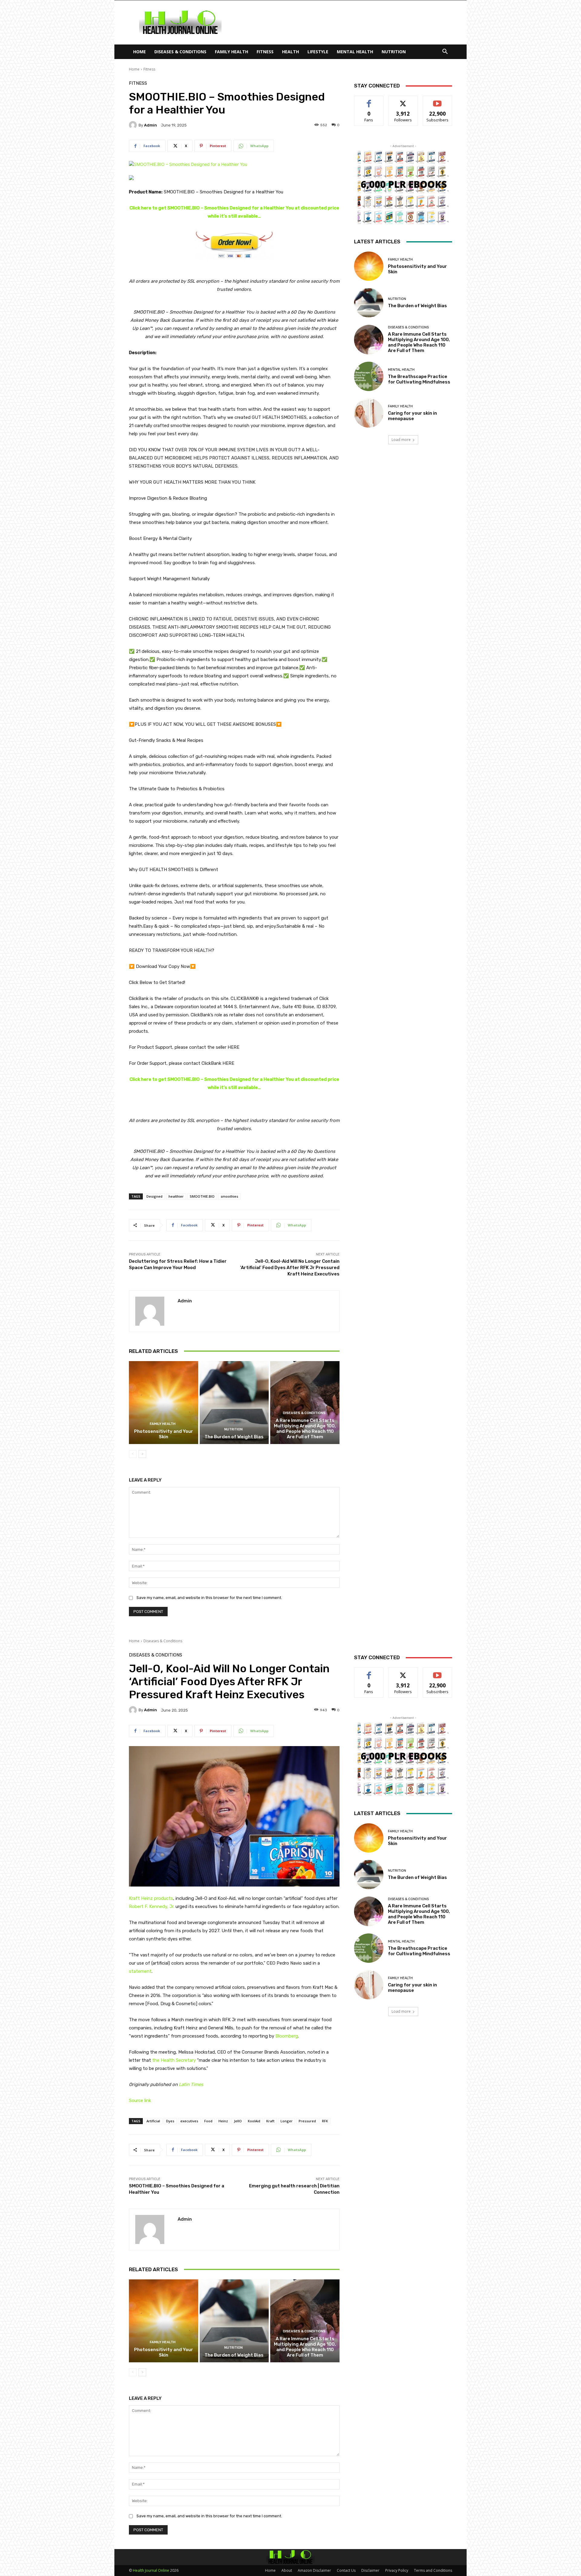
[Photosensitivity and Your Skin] (164, 1403)
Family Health (231, 52)
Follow (403, 100)
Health (290, 52)
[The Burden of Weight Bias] (234, 1403)
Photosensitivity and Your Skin (164, 1434)
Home (140, 52)
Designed (154, 1196)
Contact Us (346, 2570)
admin (151, 125)
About (287, 2570)
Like (369, 100)
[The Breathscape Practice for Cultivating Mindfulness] (369, 376)
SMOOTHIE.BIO (202, 1196)
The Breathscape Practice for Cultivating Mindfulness (419, 379)
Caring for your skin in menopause (412, 416)
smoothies (229, 1196)
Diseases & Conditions (180, 52)
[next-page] (142, 1454)
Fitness (265, 52)
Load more (401, 440)
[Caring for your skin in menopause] (369, 413)
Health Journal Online (151, 2570)
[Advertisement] (342, 22)
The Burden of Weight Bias (234, 1437)
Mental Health (355, 52)
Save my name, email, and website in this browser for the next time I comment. (209, 1598)
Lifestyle (318, 52)
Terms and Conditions (433, 2570)
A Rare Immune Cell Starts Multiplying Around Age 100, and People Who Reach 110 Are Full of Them (305, 1429)
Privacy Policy (397, 2570)
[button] (445, 52)
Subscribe (438, 100)
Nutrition (394, 52)
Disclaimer (370, 2570)
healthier (176, 1196)
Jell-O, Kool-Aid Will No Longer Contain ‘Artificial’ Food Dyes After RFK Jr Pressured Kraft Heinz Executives (290, 1268)
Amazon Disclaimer (314, 2570)
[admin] (134, 125)
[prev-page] (133, 1454)
